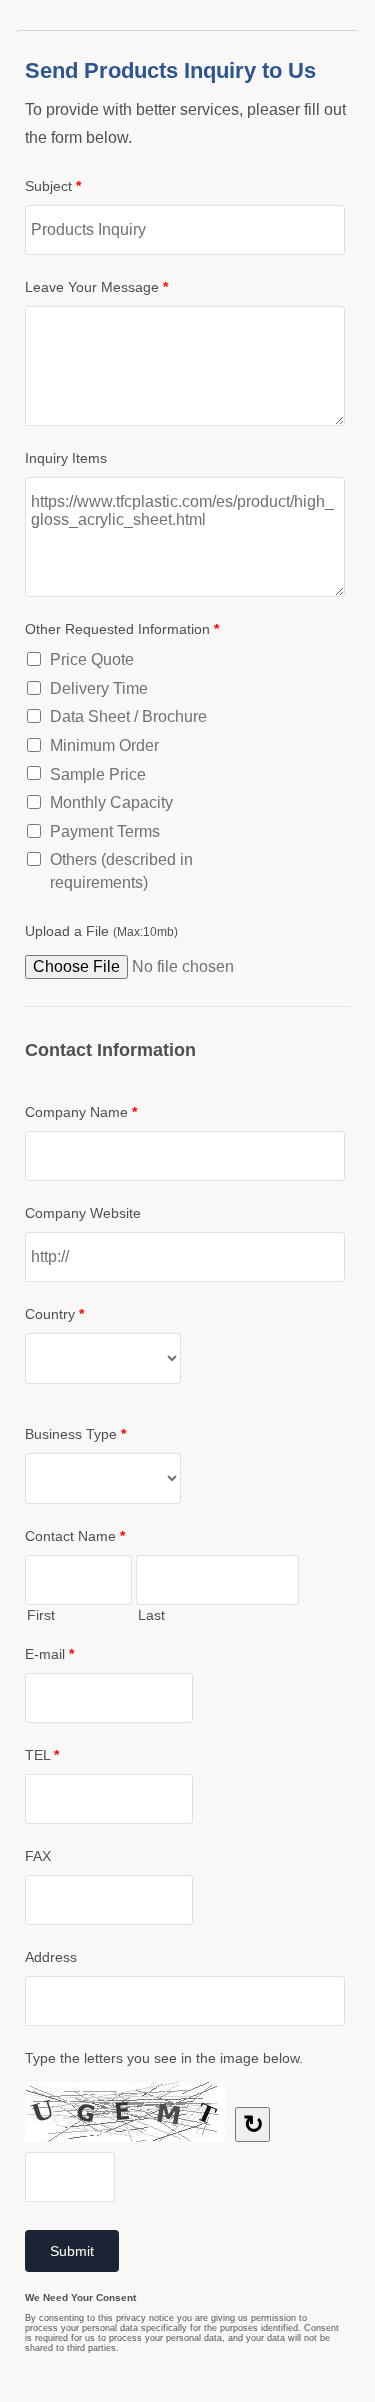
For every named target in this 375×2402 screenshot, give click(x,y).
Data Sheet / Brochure (128, 716)
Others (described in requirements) (121, 870)
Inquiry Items (66, 458)
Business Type (75, 1434)
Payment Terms (105, 831)
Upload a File (101, 931)
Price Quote (92, 659)
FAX (38, 1856)
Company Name (81, 1112)
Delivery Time (99, 688)
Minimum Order (104, 745)
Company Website (83, 1213)
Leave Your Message (96, 287)
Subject (53, 186)
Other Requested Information (122, 629)
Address (51, 1957)
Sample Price (98, 774)
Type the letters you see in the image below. (164, 2058)
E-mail (49, 1654)
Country (54, 1314)
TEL (42, 1755)
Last (151, 1615)
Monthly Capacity (111, 802)
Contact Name (75, 1536)
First (41, 1615)
